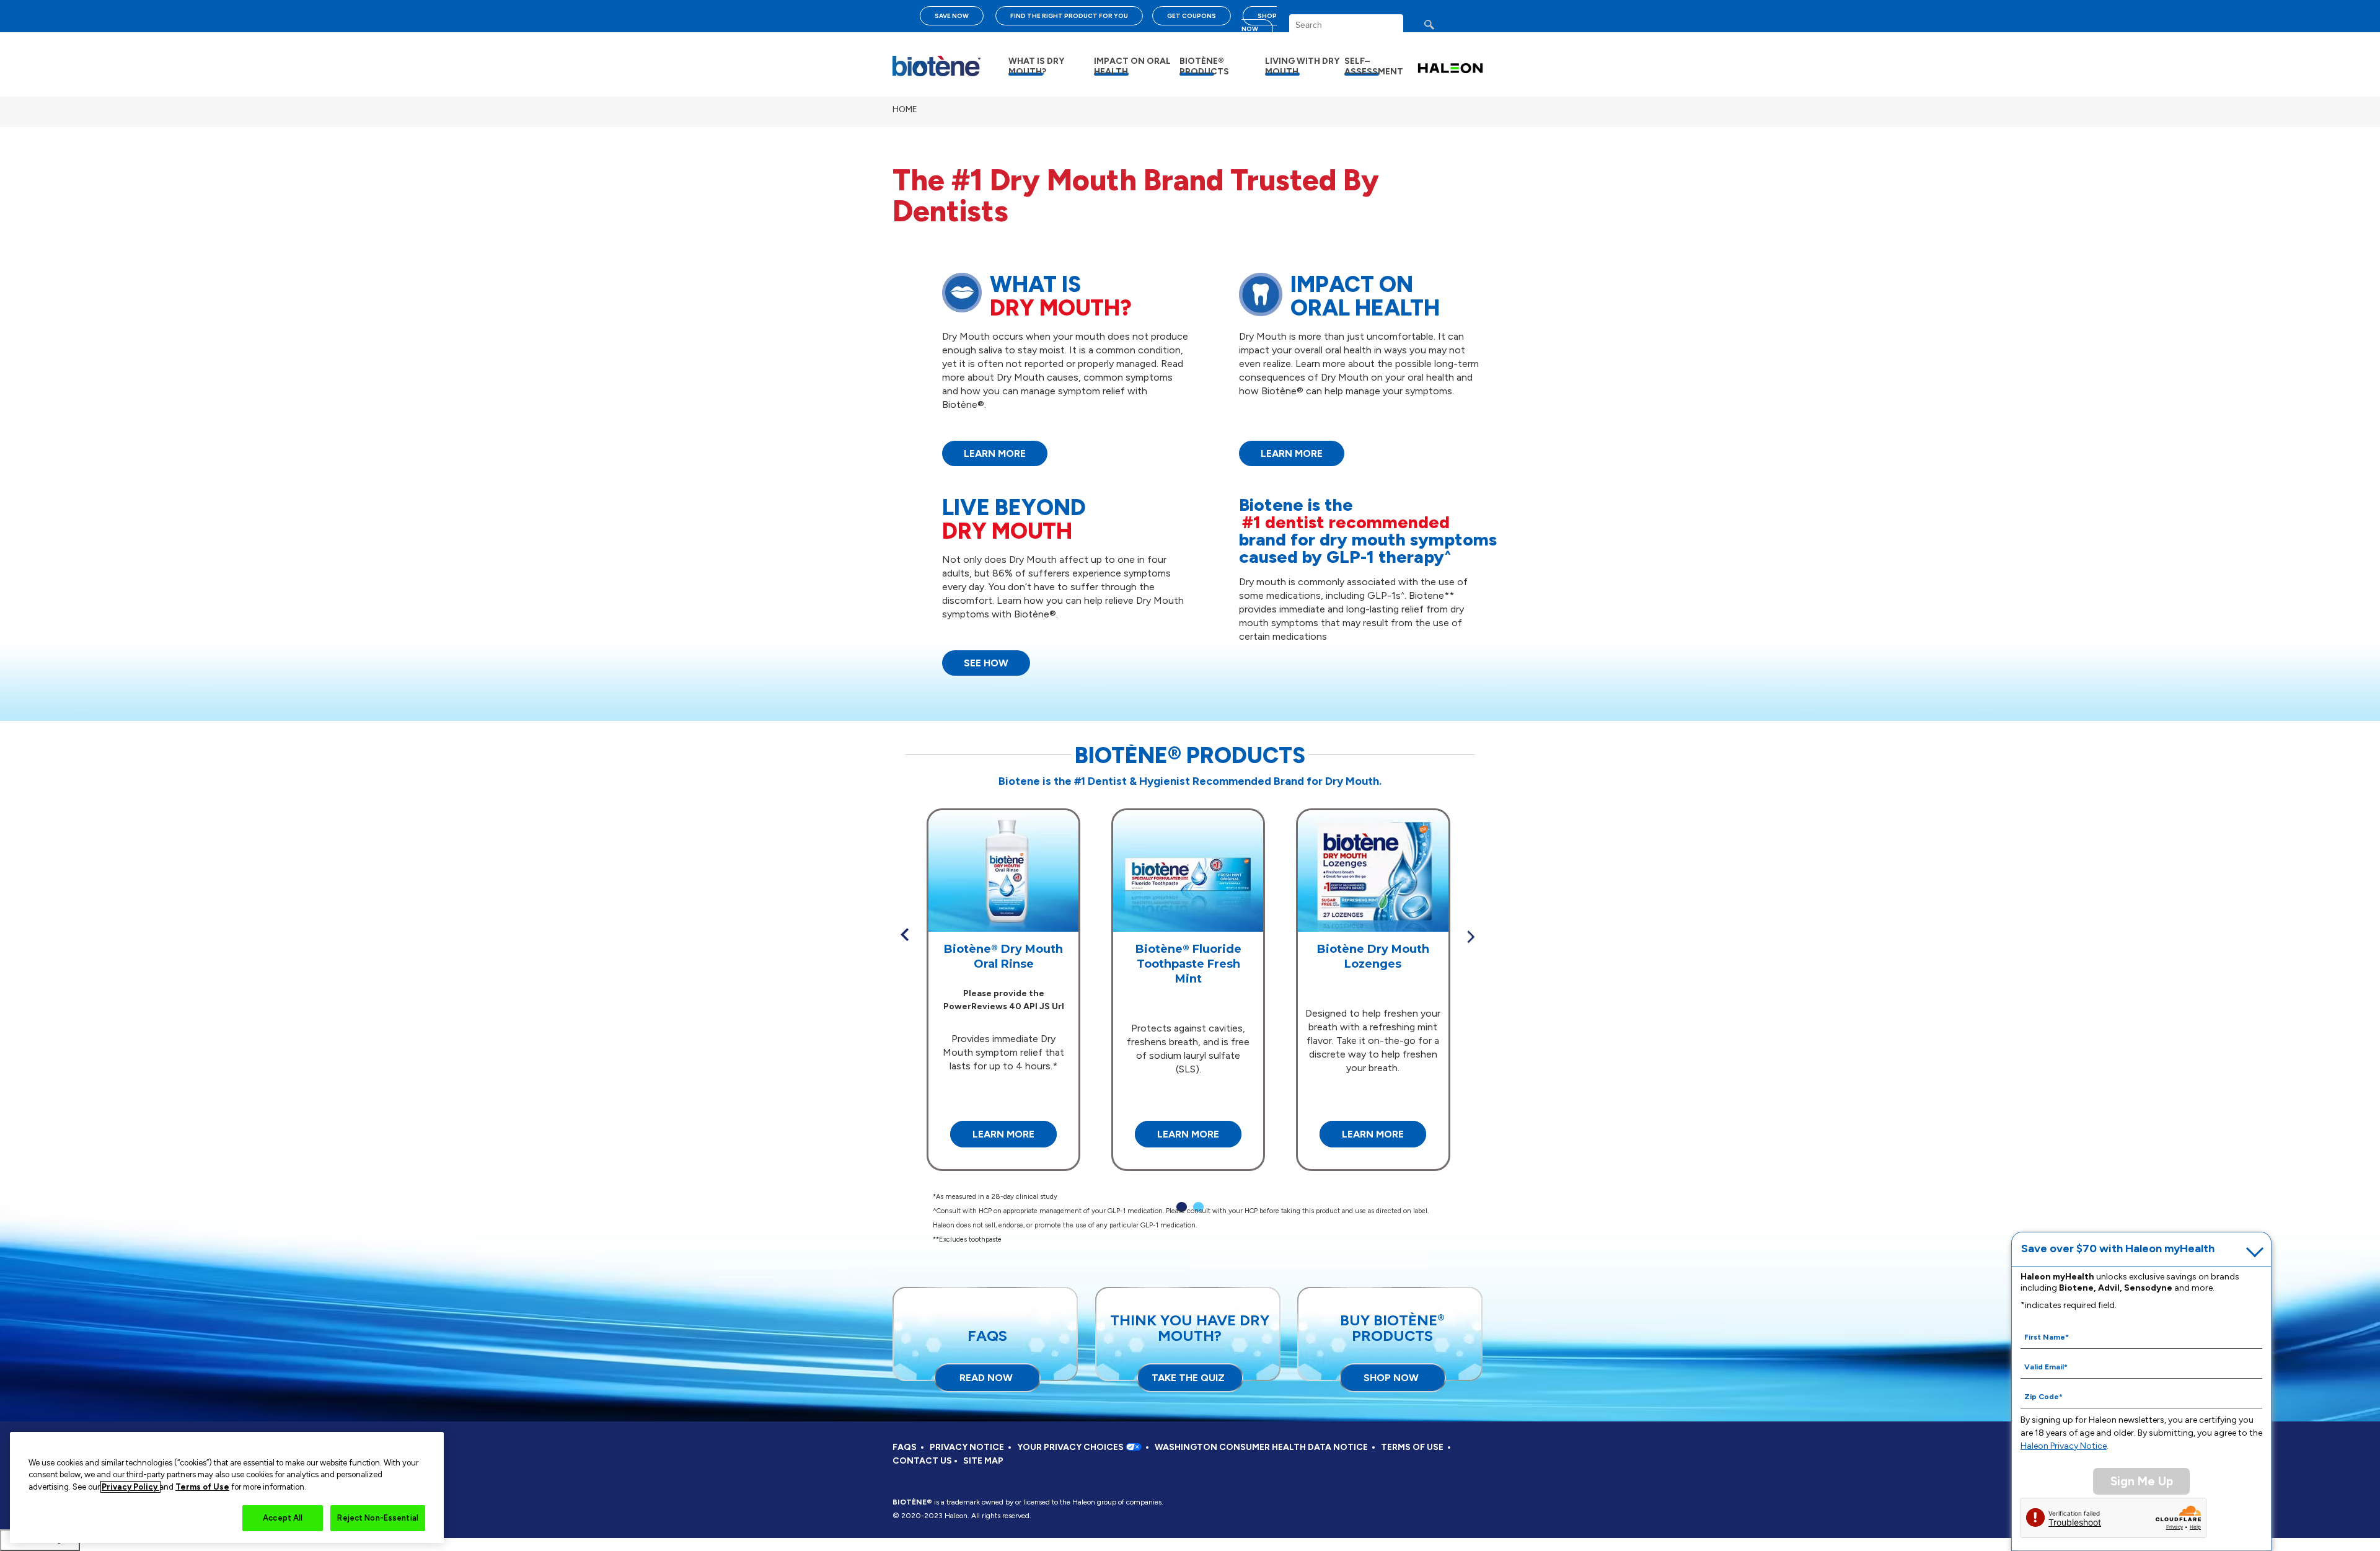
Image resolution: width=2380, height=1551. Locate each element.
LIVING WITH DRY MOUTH (1302, 66)
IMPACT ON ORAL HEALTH (1132, 66)
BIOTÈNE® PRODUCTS (1204, 66)
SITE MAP (983, 1461)
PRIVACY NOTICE (967, 1447)
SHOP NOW (1259, 22)
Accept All (283, 1518)
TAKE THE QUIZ (1188, 1378)
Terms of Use (202, 1487)
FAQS (905, 1447)
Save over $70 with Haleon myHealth (2118, 1248)
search (1441, 28)
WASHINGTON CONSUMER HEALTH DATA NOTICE (1261, 1447)
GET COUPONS (1192, 16)
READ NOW (986, 1378)
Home (905, 109)
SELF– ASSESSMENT (1374, 66)
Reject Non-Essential (378, 1518)
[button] (905, 935)
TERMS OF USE (1412, 1447)
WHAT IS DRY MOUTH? (1036, 66)
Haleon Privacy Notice (2064, 1446)
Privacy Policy (130, 1487)
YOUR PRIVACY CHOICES (1071, 1447)
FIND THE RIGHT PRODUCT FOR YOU (1069, 16)
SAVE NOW (952, 16)
